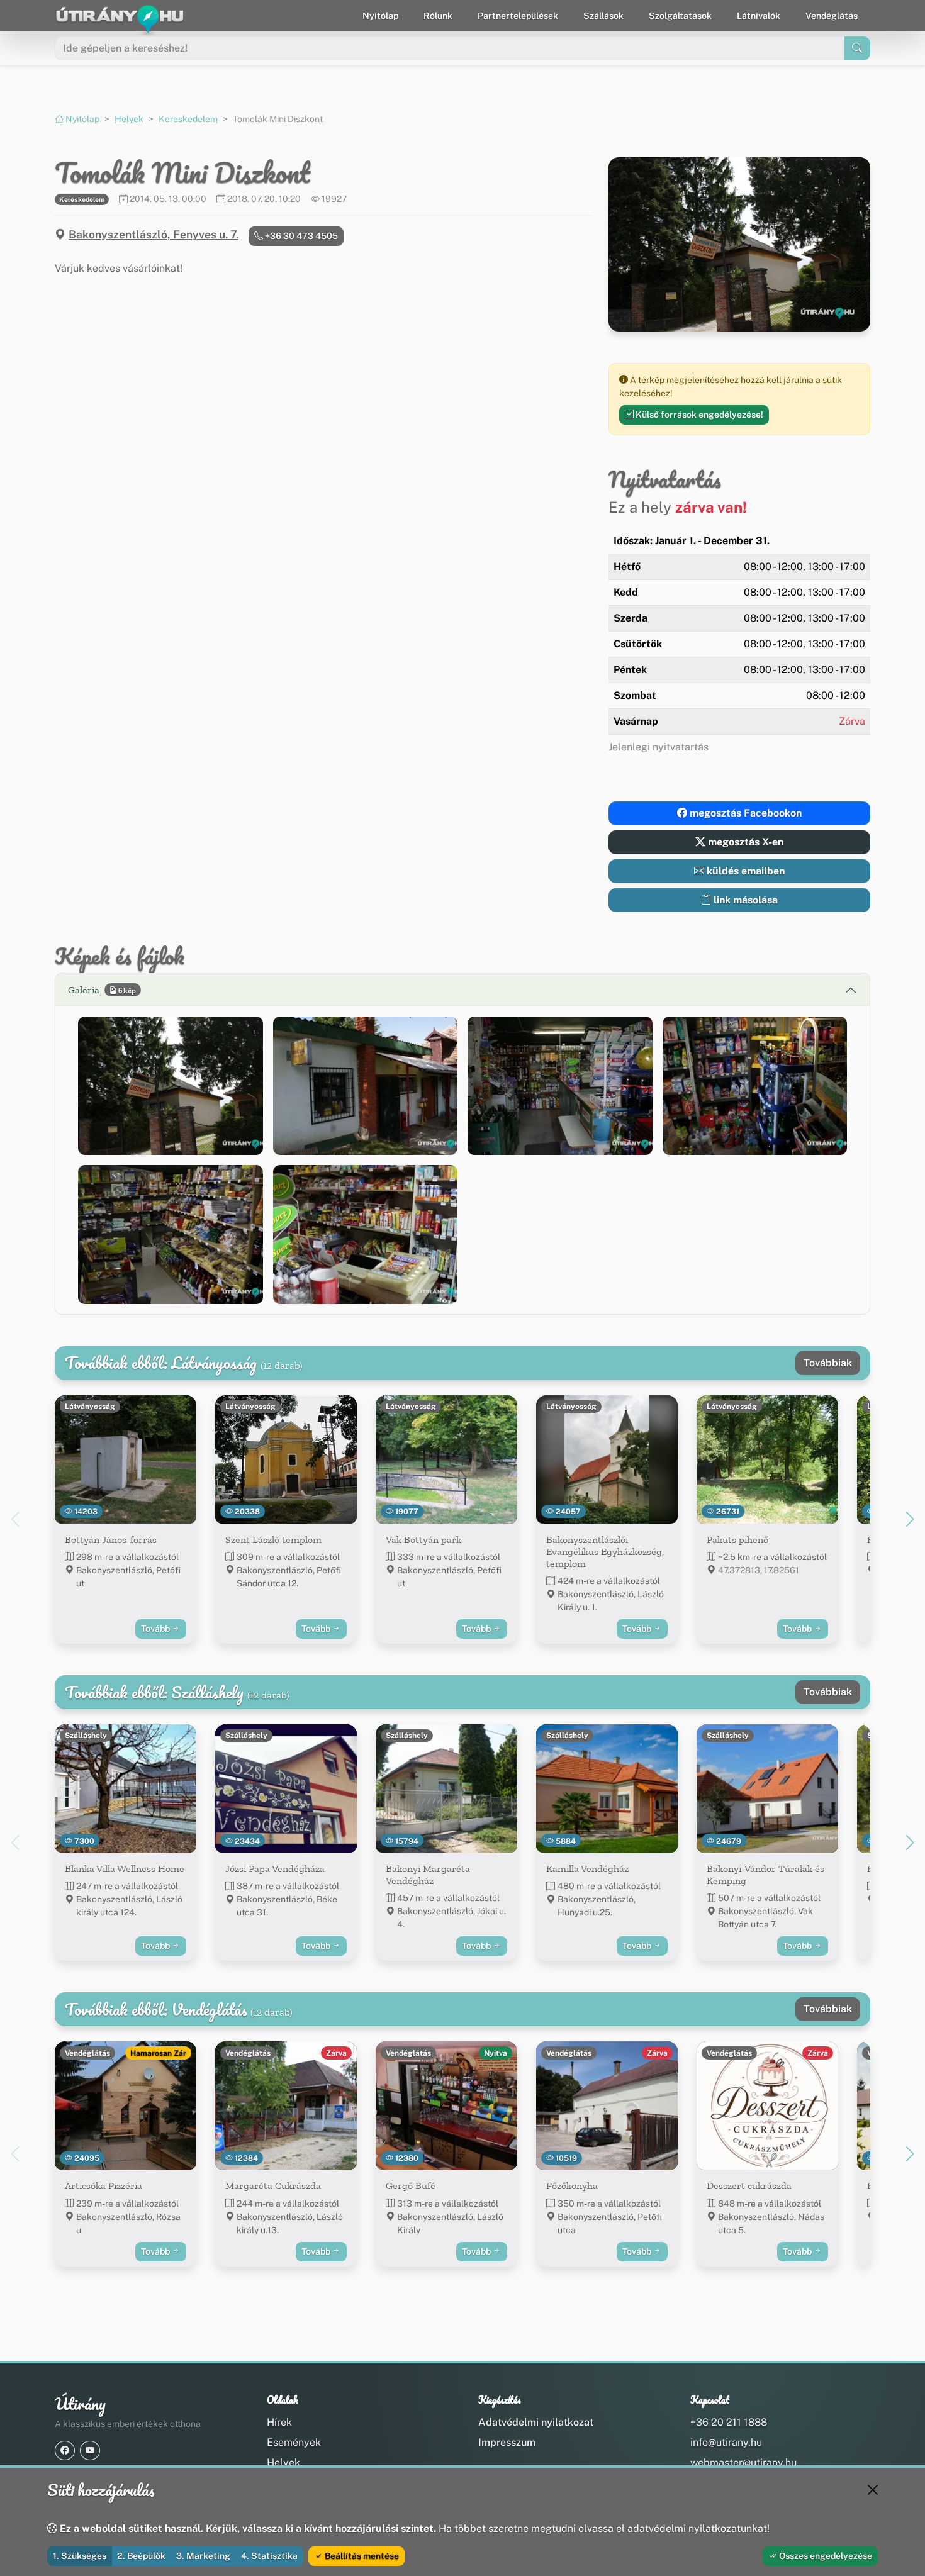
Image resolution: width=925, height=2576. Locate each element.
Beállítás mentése (361, 2556)
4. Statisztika (269, 2556)
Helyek (129, 119)
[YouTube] (90, 2451)
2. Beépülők (141, 2556)
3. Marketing (203, 2556)
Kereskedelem (188, 119)
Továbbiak (828, 1363)
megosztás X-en (744, 842)
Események (294, 2442)
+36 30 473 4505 (300, 236)
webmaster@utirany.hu (743, 2462)
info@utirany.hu (726, 2442)
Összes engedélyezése (825, 2556)
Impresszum (507, 2442)
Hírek (279, 2422)
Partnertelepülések (518, 16)
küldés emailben (744, 871)
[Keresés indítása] (857, 48)
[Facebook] (65, 2451)
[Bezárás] (873, 2490)
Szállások (603, 16)
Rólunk (438, 16)
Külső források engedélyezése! (698, 415)
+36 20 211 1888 (729, 2422)
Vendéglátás (832, 16)
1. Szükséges (80, 2556)
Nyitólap (380, 16)
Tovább (156, 1629)
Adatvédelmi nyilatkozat (536, 2422)
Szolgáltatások (680, 16)
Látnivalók (759, 16)
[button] (171, 1086)
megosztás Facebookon (744, 813)
